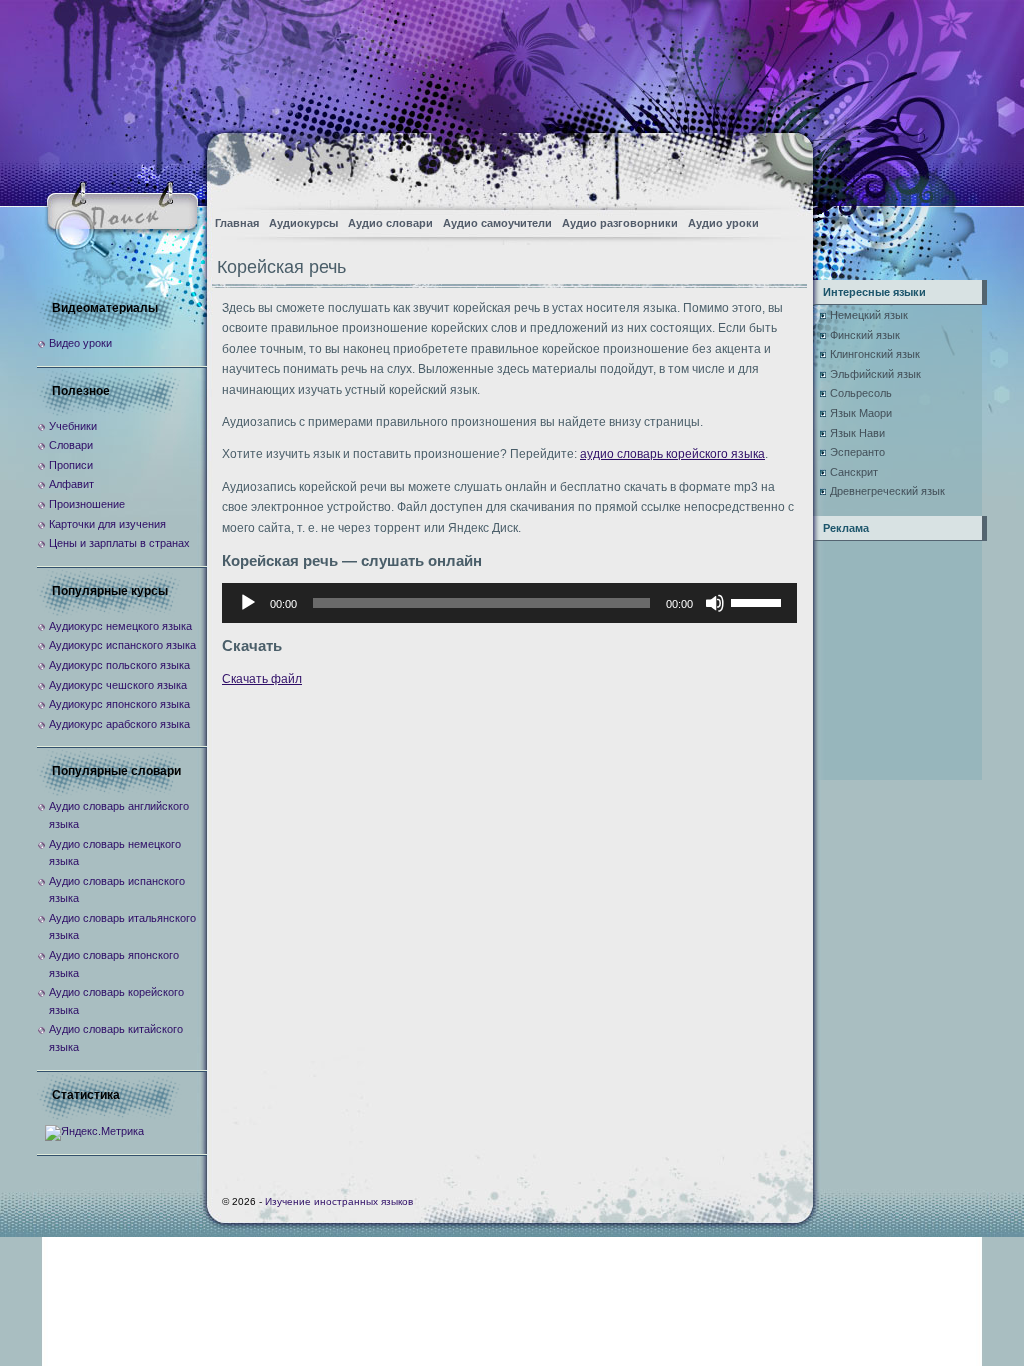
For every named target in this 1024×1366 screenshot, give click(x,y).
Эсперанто (857, 452)
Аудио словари (390, 223)
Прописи (71, 465)
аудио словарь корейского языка (672, 454)
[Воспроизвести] (248, 603)
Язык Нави (857, 433)
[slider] (759, 601)
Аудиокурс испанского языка (122, 645)
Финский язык (865, 335)
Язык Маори (861, 413)
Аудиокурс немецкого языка (120, 626)
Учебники (73, 426)
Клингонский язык (875, 354)
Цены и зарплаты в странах (119, 543)
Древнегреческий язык (887, 491)
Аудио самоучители (497, 223)
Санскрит (854, 472)
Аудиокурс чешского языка (118, 685)
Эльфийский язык (875, 374)
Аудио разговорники (620, 223)
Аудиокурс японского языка (119, 704)
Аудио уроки (723, 223)
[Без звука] (715, 603)
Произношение (87, 504)
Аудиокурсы (303, 223)
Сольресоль (861, 393)
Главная (237, 223)
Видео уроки (80, 343)
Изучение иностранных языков (339, 1201)
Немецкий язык (869, 315)
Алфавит (71, 484)
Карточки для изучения (107, 524)
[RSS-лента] (780, 165)
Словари (71, 445)
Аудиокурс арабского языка (119, 724)
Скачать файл (262, 679)
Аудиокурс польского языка (119, 665)
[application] (509, 603)
